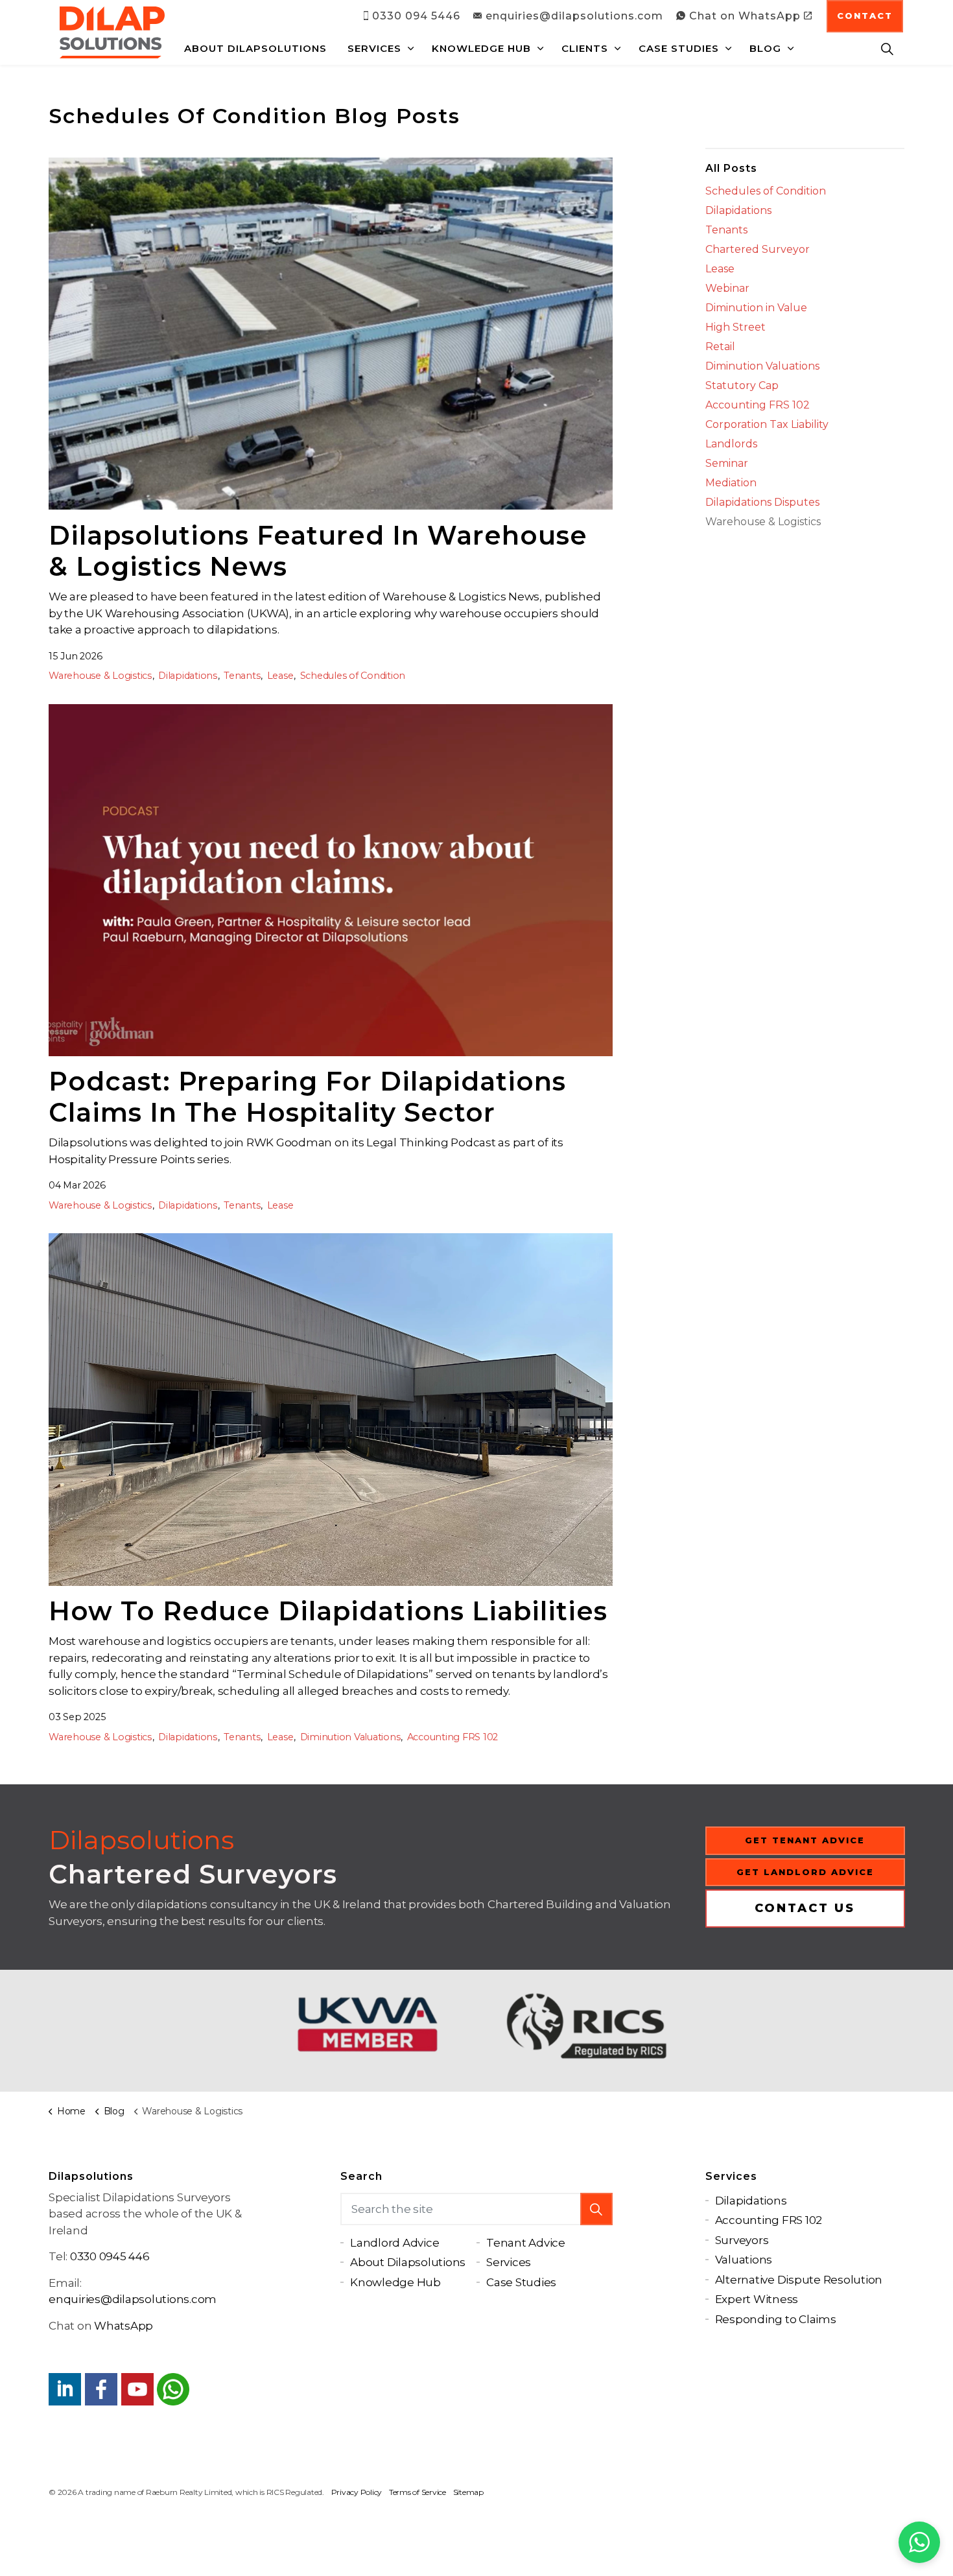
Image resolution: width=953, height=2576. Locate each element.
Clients (585, 48)
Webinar (727, 288)
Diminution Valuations (350, 1737)
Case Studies (679, 48)
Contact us (805, 1908)
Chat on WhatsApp (745, 16)
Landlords (731, 444)
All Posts (731, 168)
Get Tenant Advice (805, 1840)
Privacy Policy (357, 2492)
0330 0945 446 (110, 2256)
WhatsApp (124, 2326)
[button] (596, 2209)
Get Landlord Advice (805, 1872)
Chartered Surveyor (758, 249)
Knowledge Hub (481, 48)
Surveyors (742, 2240)
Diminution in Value (756, 308)
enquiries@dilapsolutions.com (574, 16)
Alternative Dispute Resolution (799, 2280)
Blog (765, 48)
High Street (735, 327)
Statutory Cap (742, 385)
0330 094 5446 (416, 16)
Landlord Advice (394, 2243)
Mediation (731, 483)
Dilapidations (188, 676)
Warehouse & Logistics (100, 676)
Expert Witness (757, 2299)
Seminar (727, 463)
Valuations (744, 2260)
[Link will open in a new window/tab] (65, 2389)
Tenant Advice (526, 2243)
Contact (865, 16)
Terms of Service (418, 2492)
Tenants (242, 676)
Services (374, 48)
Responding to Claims (776, 2319)
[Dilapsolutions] (112, 32)
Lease (280, 676)
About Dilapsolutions (255, 48)
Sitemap (468, 2492)
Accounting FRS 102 (453, 1737)
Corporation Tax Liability (767, 424)
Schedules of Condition (353, 676)
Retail (720, 347)
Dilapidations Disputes (762, 502)
